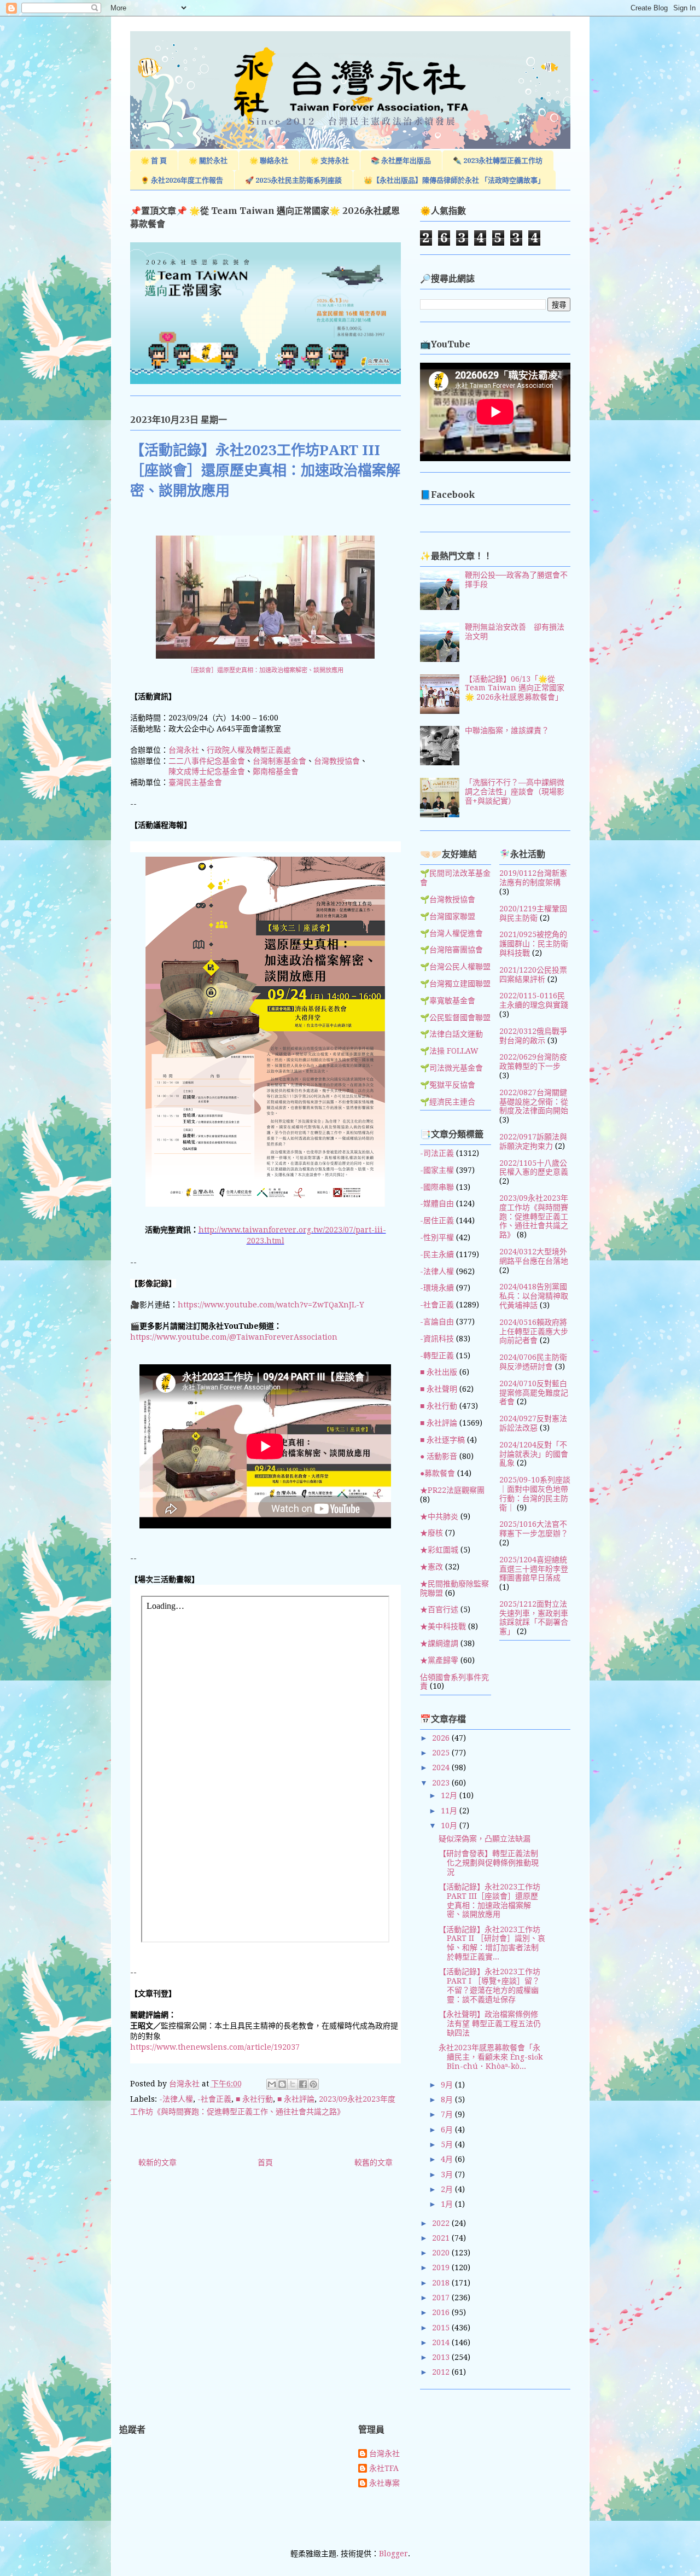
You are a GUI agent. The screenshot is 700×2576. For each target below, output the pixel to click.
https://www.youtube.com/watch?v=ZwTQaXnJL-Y (271, 1305)
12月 (450, 1795)
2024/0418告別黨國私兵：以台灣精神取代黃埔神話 (534, 1296)
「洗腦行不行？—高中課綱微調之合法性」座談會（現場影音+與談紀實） (515, 792)
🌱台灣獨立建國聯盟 (455, 984)
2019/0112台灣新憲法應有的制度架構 (533, 878)
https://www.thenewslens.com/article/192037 (215, 2047)
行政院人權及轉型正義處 (249, 750)
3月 (448, 2174)
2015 (442, 2328)
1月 (448, 2204)
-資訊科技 (437, 1339)
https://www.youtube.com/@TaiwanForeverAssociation (234, 1337)
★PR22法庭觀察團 (452, 1490)
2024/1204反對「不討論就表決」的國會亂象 (534, 1454)
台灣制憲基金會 (279, 761)
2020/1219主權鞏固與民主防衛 (533, 913)
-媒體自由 (437, 1203)
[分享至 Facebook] (303, 2084)
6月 (448, 2130)
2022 (442, 2223)
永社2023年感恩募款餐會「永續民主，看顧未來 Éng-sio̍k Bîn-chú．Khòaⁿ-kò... (491, 2057)
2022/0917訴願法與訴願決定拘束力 (533, 1141)
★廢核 (431, 1533)
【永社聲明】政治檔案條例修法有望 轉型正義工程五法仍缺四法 (490, 2023)
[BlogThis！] (282, 2084)
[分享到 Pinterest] (313, 2084)
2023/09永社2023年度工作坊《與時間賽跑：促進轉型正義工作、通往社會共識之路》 (534, 1216)
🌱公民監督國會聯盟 (455, 1017)
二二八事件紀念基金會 (207, 761)
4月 (448, 2159)
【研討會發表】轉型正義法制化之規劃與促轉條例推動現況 (489, 1863)
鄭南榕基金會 (276, 771)
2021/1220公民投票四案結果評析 (533, 975)
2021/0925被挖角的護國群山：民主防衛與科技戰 (534, 944)
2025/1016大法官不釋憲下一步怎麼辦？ (534, 1529)
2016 (442, 2312)
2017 (442, 2298)
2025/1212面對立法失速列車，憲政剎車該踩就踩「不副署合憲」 (534, 1618)
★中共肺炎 (439, 1516)
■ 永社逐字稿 (442, 1440)
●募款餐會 (437, 1473)
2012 (442, 2372)
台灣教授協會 (337, 761)
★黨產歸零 (439, 1660)
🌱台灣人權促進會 (451, 933)
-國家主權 (437, 1170)
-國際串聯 (437, 1187)
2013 (442, 2357)
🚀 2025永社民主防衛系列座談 (293, 180)
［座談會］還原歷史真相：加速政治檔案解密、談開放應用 (265, 670)
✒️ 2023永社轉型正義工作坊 (498, 161)
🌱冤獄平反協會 (448, 1085)
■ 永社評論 (296, 2099)
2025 (442, 1753)
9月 (448, 2085)
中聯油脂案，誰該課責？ (507, 730)
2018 (442, 2283)
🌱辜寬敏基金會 (448, 1001)
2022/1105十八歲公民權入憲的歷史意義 (534, 1168)
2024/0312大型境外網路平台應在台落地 (534, 1256)
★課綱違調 (439, 1643)
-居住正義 (437, 1220)
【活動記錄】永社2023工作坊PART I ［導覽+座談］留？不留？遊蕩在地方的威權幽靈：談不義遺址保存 (489, 1985)
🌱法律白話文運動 (451, 1034)
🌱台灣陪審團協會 (451, 950)
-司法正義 (437, 1153)
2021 (442, 2238)
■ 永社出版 (439, 1372)
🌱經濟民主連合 (448, 1102)
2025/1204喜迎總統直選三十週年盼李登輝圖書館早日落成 (534, 1569)
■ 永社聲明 (439, 1389)
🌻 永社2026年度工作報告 (182, 180)
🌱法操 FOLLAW (449, 1051)
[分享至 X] (293, 2084)
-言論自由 (437, 1322)
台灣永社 (184, 750)
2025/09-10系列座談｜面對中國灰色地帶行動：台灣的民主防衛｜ (535, 1493)
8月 (448, 2100)
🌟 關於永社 (208, 161)
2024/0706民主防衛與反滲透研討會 (533, 1362)
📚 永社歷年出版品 (401, 161)
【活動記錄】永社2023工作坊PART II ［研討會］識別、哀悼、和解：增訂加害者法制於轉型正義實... (492, 1943)
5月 (448, 2144)
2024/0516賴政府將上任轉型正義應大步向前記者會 (534, 1331)
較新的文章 (157, 2162)
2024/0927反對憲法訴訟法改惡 (533, 1423)
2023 (442, 1783)
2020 (442, 2253)
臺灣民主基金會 (195, 782)
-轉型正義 (437, 1356)
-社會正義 (214, 2099)
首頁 (265, 2162)
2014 (442, 2342)
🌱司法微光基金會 (451, 1068)
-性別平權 (437, 1237)
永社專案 (384, 2483)
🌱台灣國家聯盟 (448, 916)
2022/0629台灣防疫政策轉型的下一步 (533, 1062)
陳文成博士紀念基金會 (207, 771)
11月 (450, 1811)
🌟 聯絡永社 (269, 161)
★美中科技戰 (443, 1626)
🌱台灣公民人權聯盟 (455, 967)
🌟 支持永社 (329, 161)
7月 (448, 2114)
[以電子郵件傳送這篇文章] (272, 2084)
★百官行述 (439, 1609)
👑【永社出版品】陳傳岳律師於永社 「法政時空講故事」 (454, 180)
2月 (448, 2189)
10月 (450, 1825)
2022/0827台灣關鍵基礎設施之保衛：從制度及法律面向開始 (534, 1102)
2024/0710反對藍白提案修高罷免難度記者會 (534, 1393)
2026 (442, 1738)
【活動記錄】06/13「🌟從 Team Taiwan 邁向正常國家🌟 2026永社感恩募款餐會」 (515, 688)
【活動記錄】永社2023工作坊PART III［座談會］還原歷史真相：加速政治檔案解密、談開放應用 (489, 1900)
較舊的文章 (374, 2162)
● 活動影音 (439, 1456)
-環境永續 (437, 1288)
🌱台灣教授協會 (448, 899)
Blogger (393, 2554)
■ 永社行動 (254, 2099)
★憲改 (431, 1567)
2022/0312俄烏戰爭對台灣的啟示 (533, 1036)
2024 (442, 1767)
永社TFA (384, 2468)
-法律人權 (176, 2099)
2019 (442, 2267)
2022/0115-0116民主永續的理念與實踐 (534, 1000)
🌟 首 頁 (154, 161)
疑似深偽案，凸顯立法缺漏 (485, 1839)
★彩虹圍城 (439, 1550)
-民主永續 (437, 1254)
